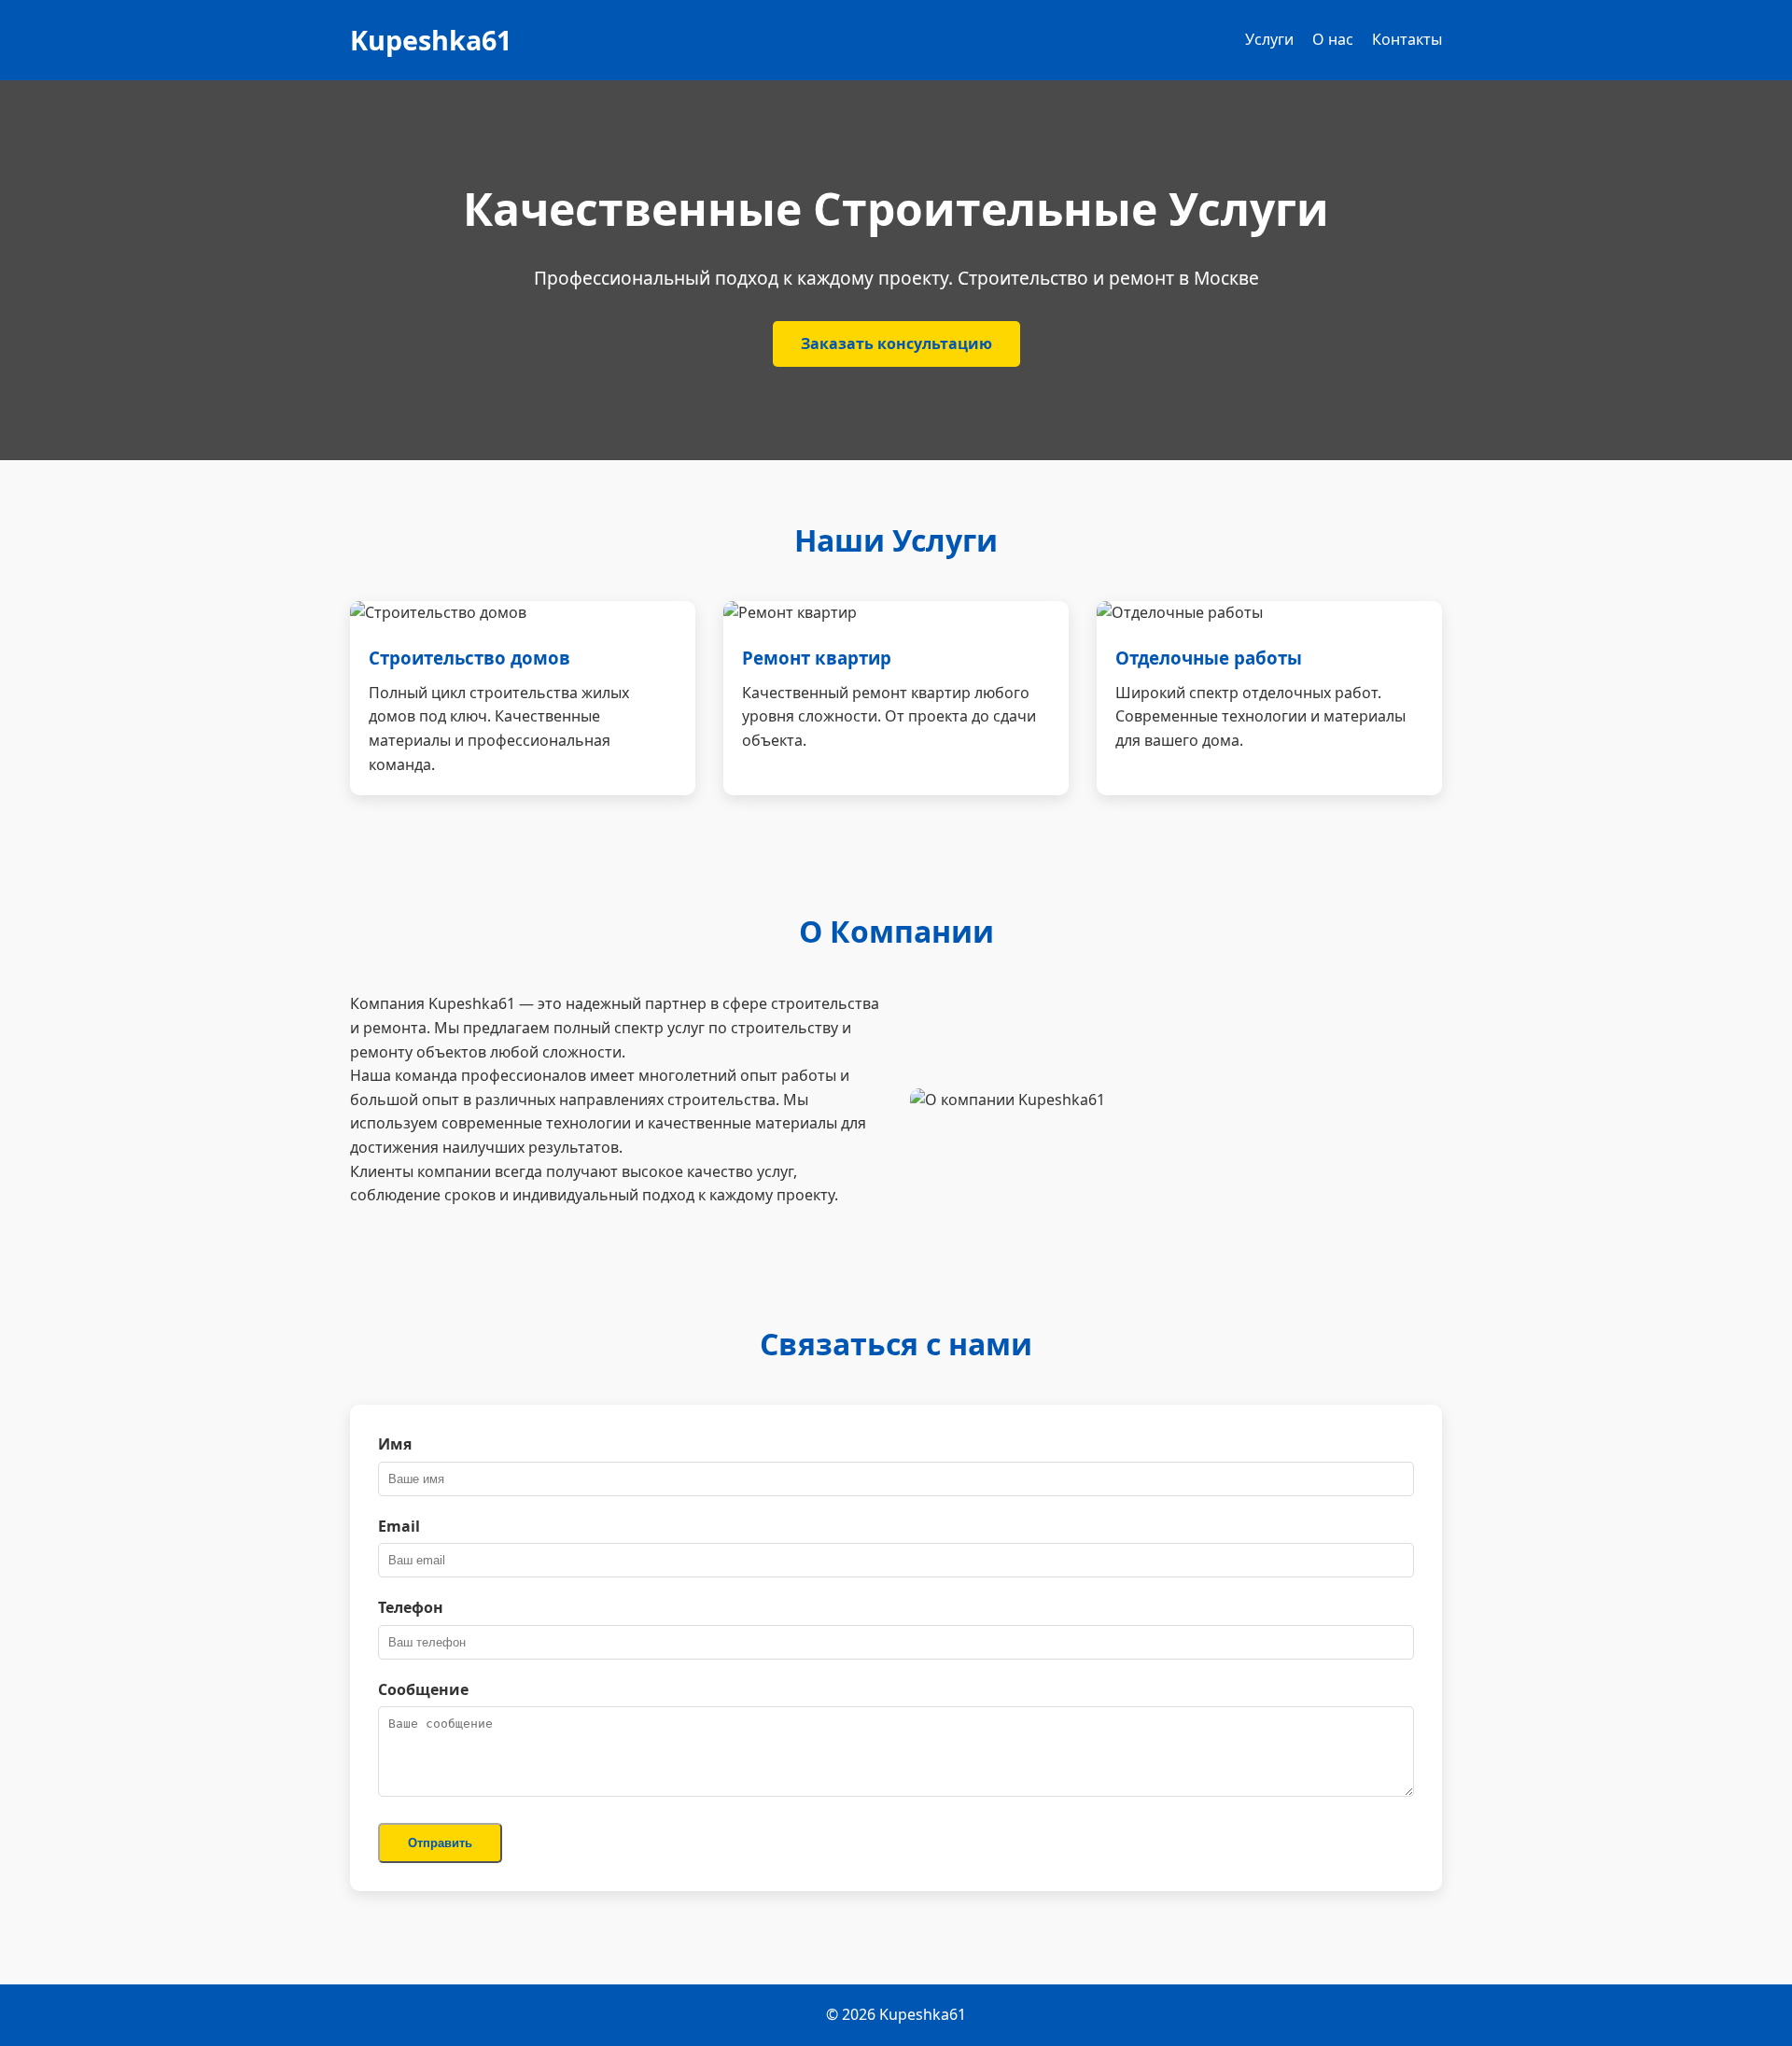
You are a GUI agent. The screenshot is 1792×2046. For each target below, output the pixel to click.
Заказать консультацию (896, 343)
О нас (1333, 39)
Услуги (1269, 39)
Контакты (1407, 39)
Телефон (411, 1607)
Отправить (440, 1843)
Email (399, 1526)
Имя (395, 1444)
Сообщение (423, 1689)
